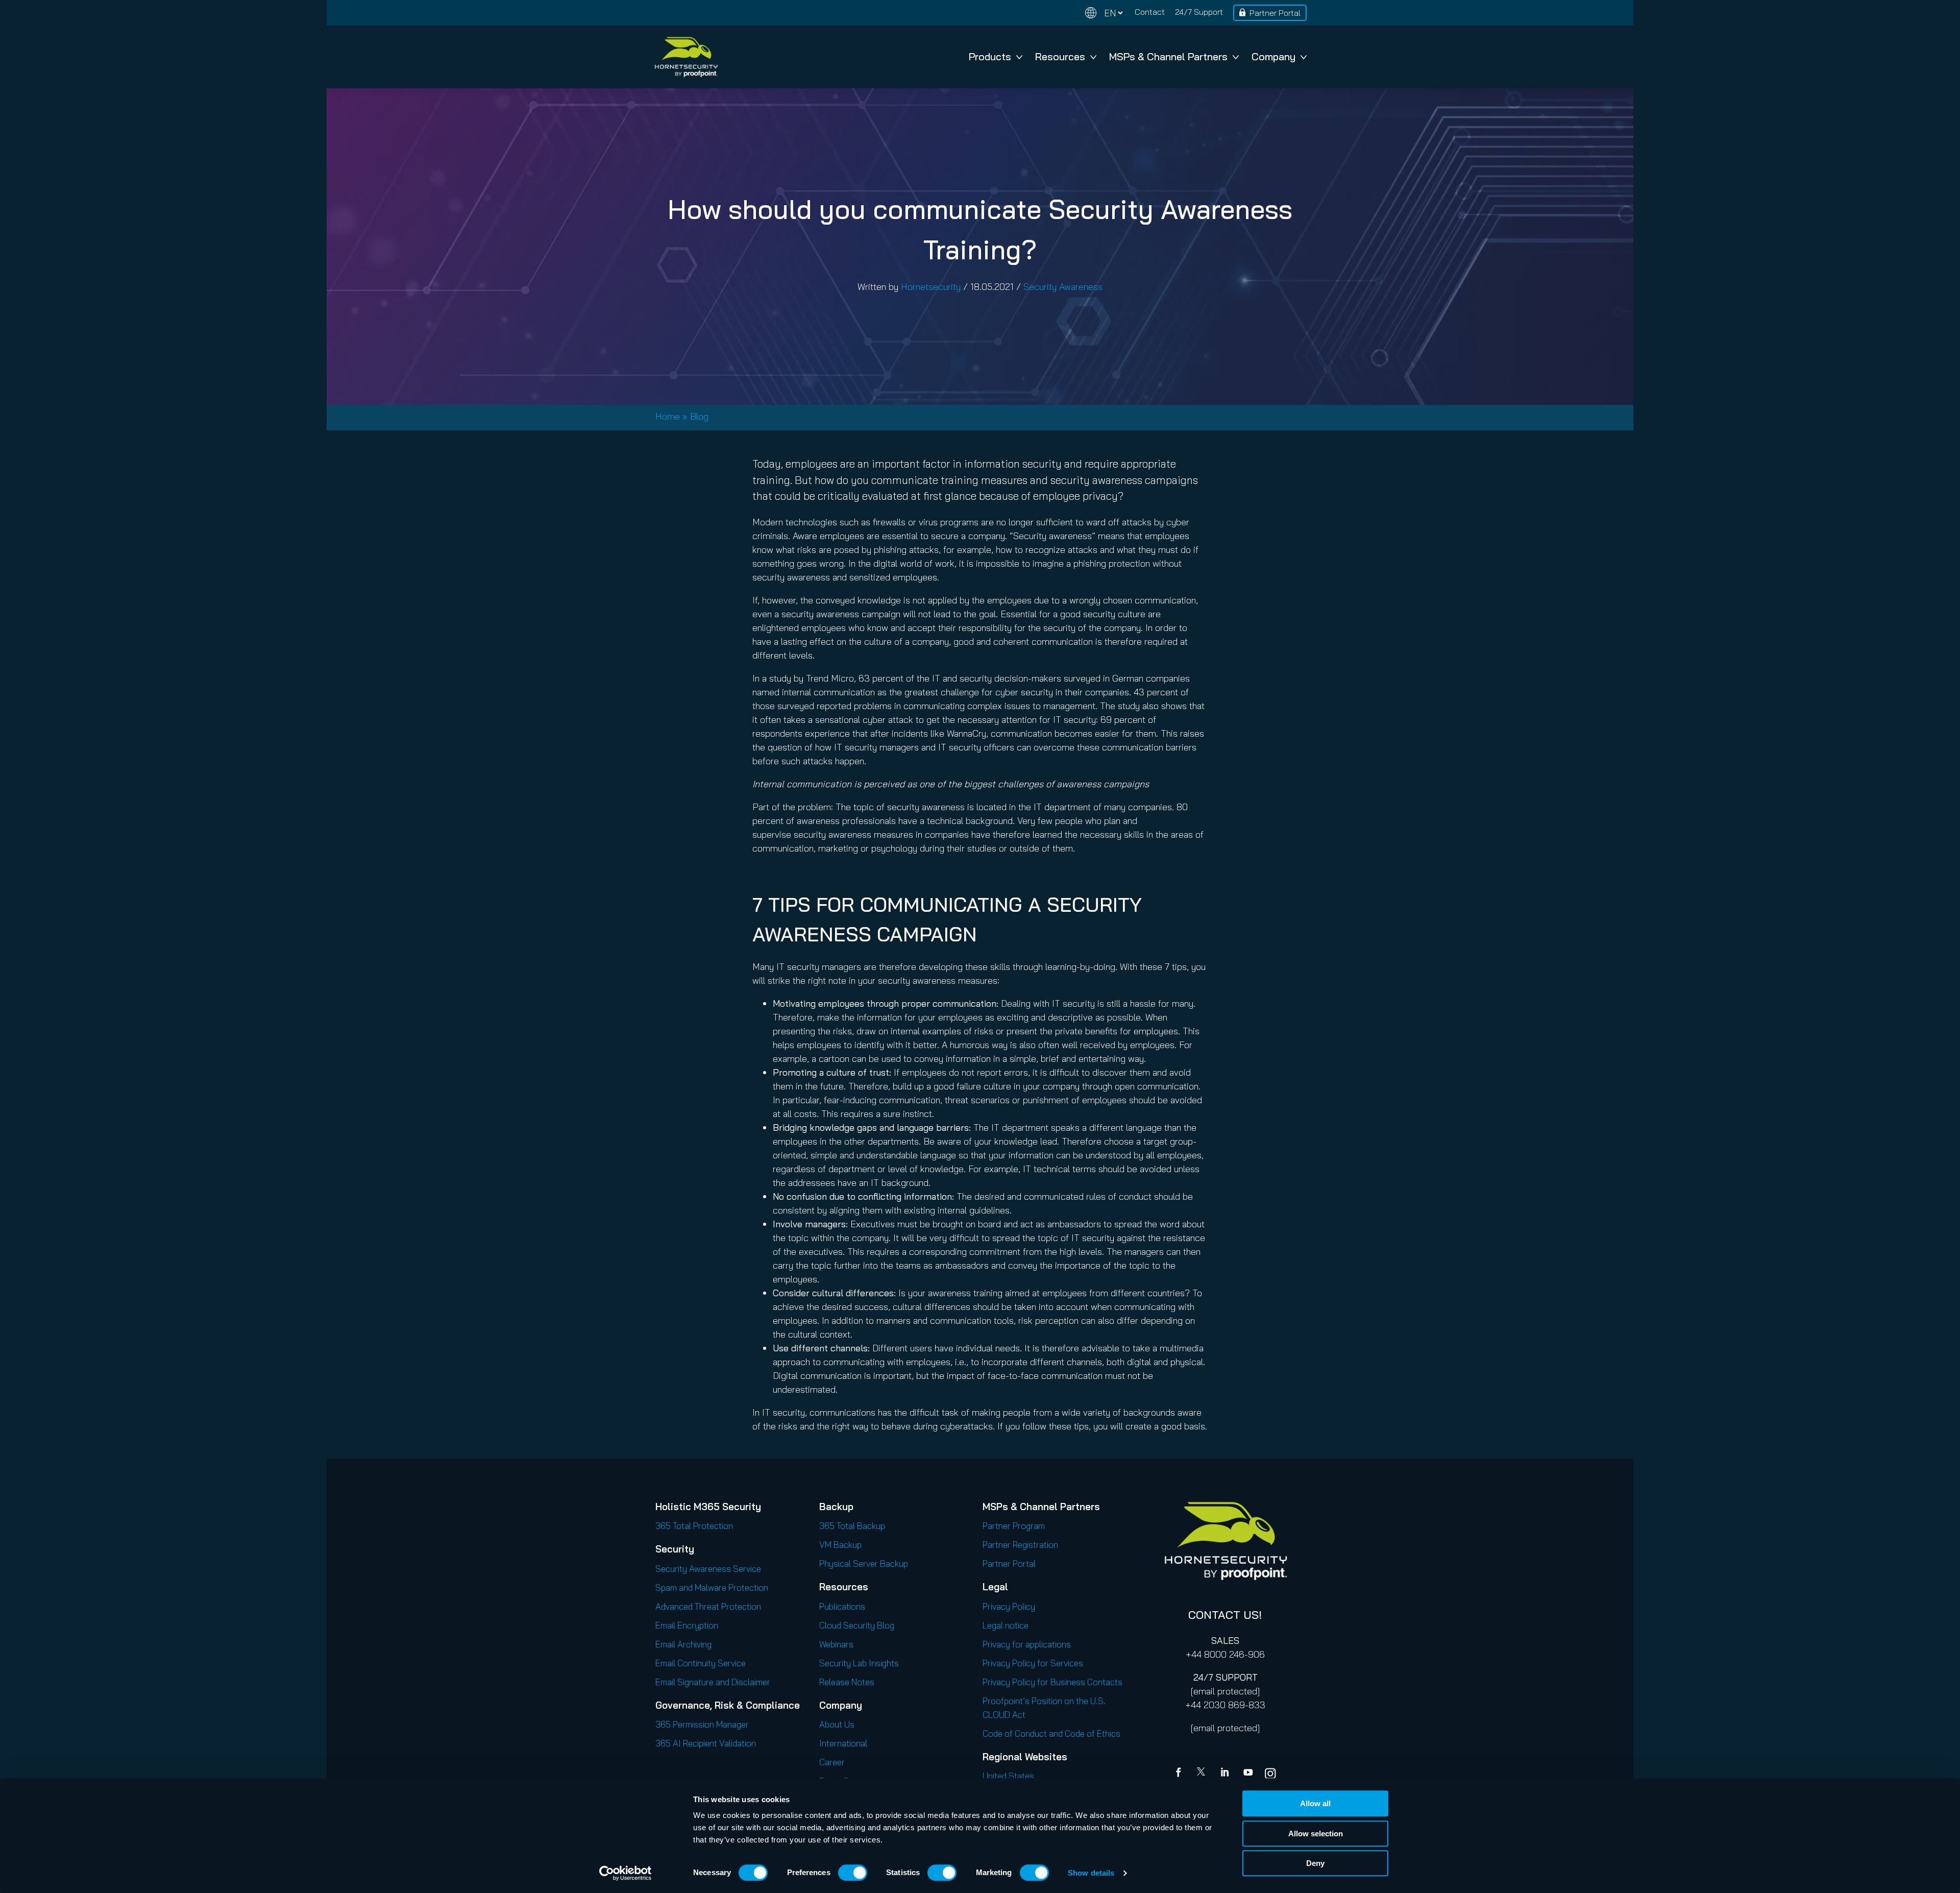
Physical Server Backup (864, 1563)
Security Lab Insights (859, 1663)
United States (1008, 1776)
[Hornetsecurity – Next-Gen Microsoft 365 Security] (686, 57)
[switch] (853, 1873)
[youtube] (1248, 1774)
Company (1273, 56)
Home (668, 416)
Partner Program (1014, 1526)
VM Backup (840, 1545)
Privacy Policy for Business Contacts (1052, 1682)
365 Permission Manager (702, 1724)
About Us (837, 1724)
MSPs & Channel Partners (1168, 56)
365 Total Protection (694, 1526)
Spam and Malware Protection (712, 1587)
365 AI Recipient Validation (706, 1743)
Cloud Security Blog (857, 1625)
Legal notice (1006, 1625)
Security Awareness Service (708, 1569)
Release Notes (847, 1682)
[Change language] (1104, 13)
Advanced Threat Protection (708, 1606)
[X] (1203, 1774)
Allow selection (1316, 1834)
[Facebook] (1181, 1774)
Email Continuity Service (701, 1663)
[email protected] (1225, 1691)
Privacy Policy (1009, 1606)
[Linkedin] (1226, 1774)
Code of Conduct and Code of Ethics (1051, 1733)
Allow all (1315, 1803)
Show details (1091, 1873)
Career (832, 1762)
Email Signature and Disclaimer (713, 1682)
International (843, 1743)
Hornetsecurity (931, 287)
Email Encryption (687, 1625)
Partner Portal (1275, 13)
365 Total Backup (852, 1526)
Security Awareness (1063, 287)
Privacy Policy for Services (1033, 1663)
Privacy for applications (1027, 1644)
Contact (1150, 12)
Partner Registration (1020, 1545)
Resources (1060, 56)
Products (990, 56)
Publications (842, 1606)
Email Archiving (683, 1644)
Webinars (836, 1644)
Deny (1315, 1863)
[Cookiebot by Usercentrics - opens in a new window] (626, 1873)
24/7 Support (1199, 12)
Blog (699, 416)
